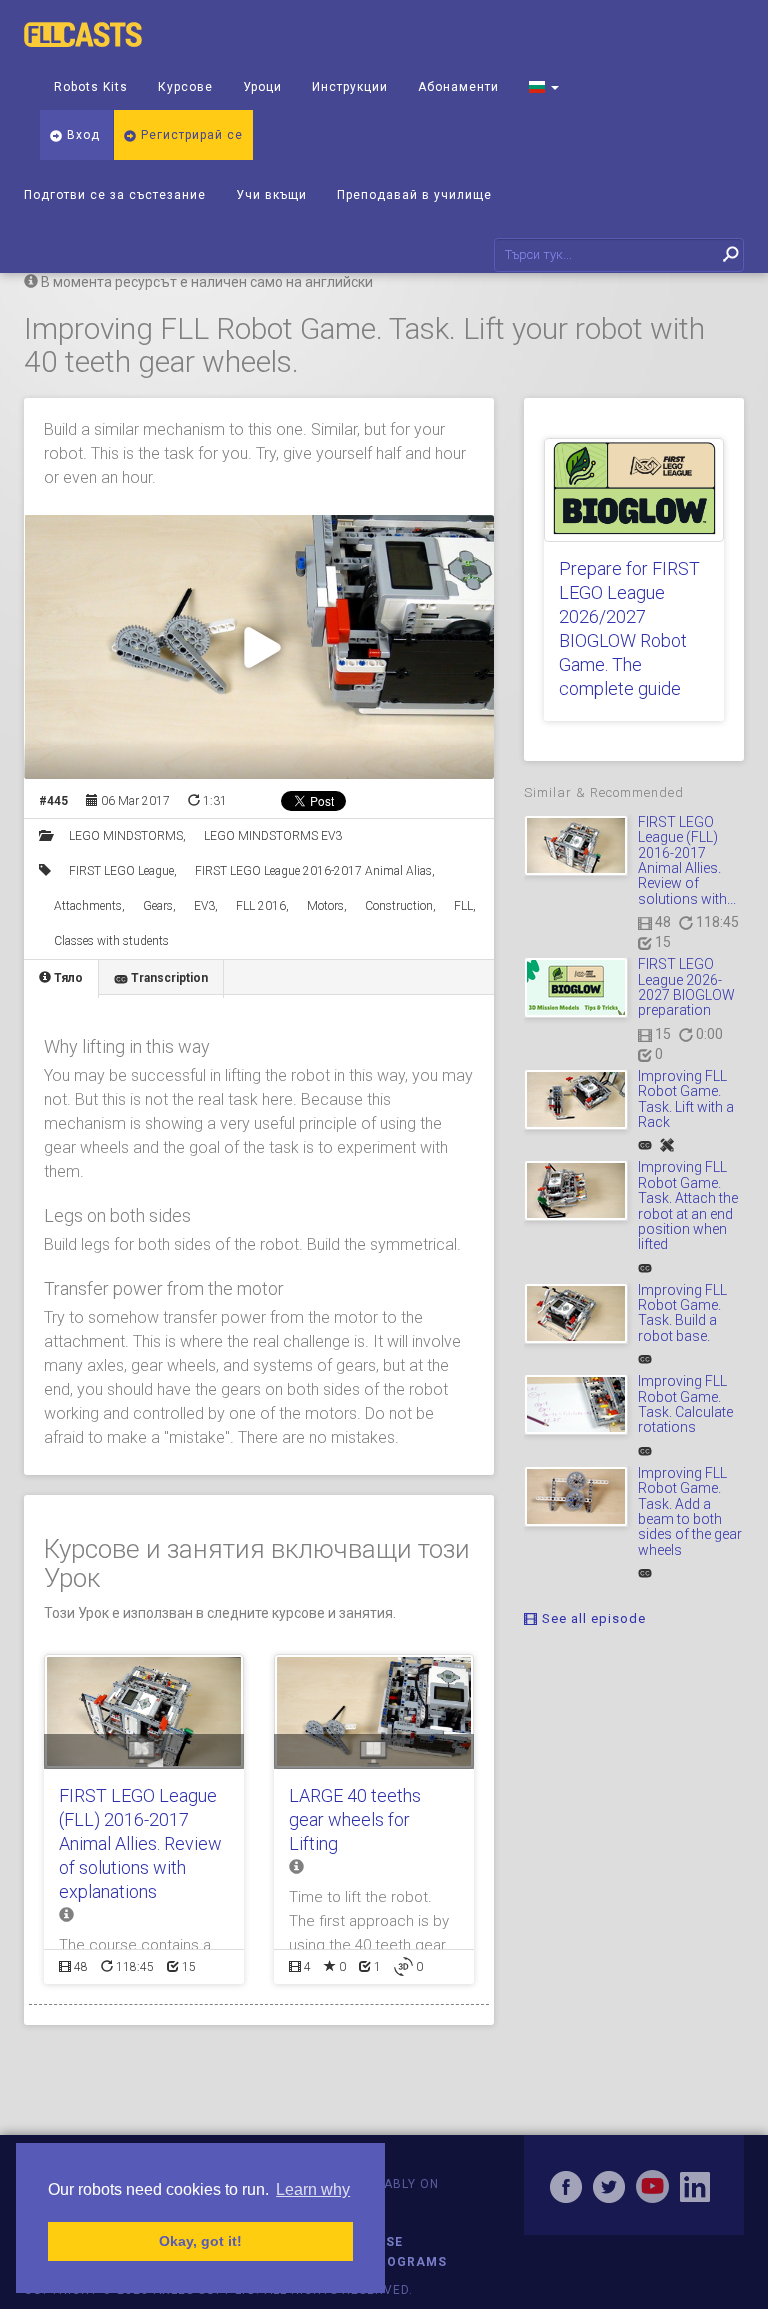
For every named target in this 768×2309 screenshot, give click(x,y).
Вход (81, 135)
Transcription (168, 978)
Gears (158, 906)
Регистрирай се (190, 135)
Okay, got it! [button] (200, 2241)
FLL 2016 (261, 906)
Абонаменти (458, 87)
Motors (325, 906)
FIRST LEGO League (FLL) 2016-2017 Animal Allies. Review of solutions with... (687, 860)
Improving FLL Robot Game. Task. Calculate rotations (685, 1404)
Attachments (88, 906)
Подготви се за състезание (115, 195)
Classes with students (111, 941)
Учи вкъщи (271, 195)
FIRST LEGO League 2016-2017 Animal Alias (313, 871)
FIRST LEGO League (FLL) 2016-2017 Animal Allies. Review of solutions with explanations (140, 1843)
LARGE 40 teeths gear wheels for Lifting (355, 1819)
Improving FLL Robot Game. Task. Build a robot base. (682, 1313)
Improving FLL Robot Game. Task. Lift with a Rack (686, 1099)
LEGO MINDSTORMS (126, 836)
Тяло (67, 978)
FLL (463, 906)
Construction (399, 906)
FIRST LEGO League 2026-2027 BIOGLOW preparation (686, 987)
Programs (408, 2262)
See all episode (592, 1618)
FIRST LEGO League (121, 871)
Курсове (185, 87)
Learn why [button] (313, 2189)
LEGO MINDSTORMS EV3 (273, 836)
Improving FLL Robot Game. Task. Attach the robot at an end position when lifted (688, 1205)
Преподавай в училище (414, 195)
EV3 (204, 906)
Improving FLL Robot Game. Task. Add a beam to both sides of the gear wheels (690, 1511)
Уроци (262, 87)
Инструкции (350, 87)
